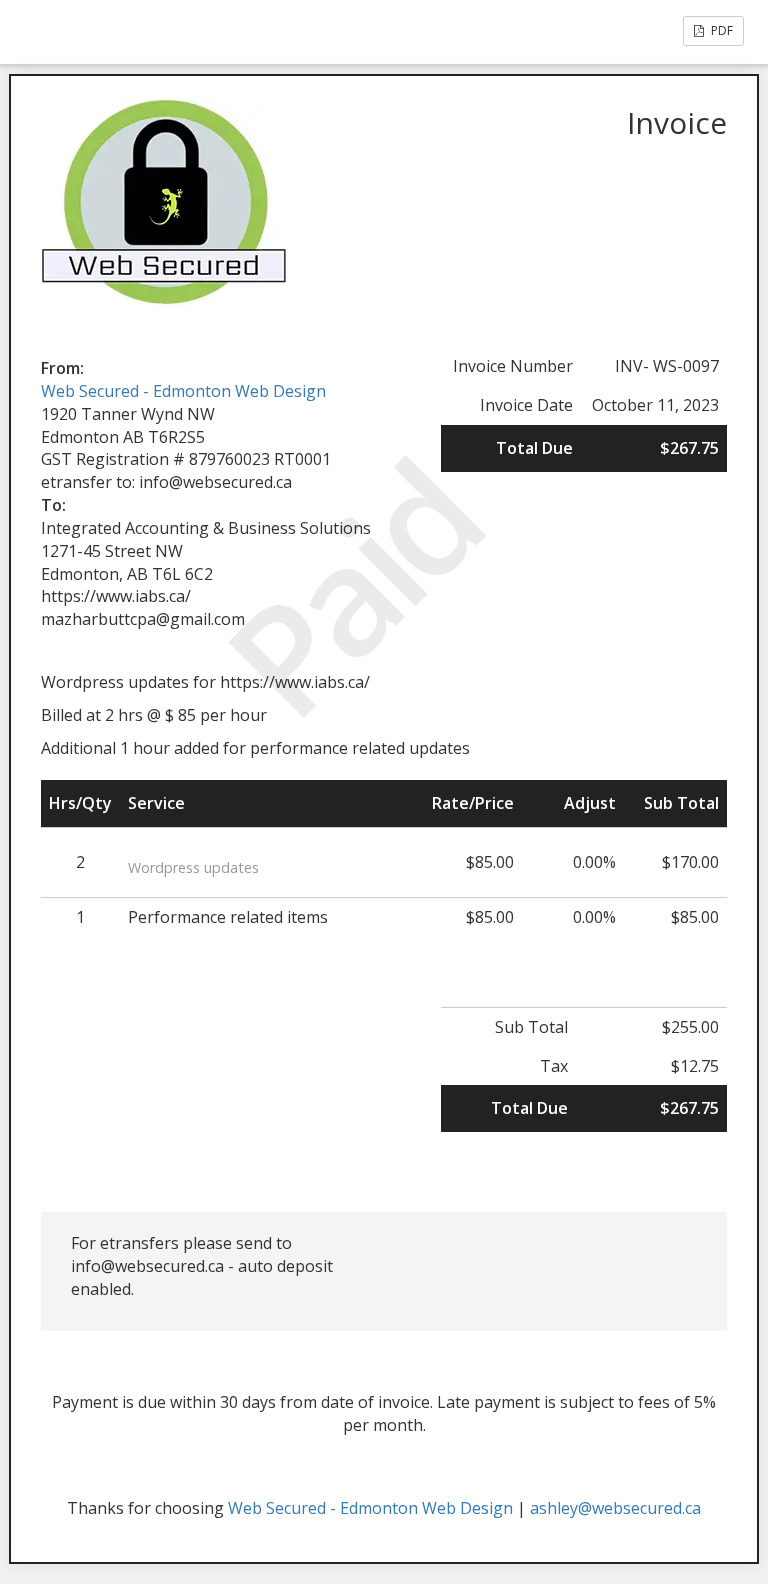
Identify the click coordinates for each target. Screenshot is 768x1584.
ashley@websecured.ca (615, 1508)
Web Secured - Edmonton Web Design (183, 391)
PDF (720, 30)
